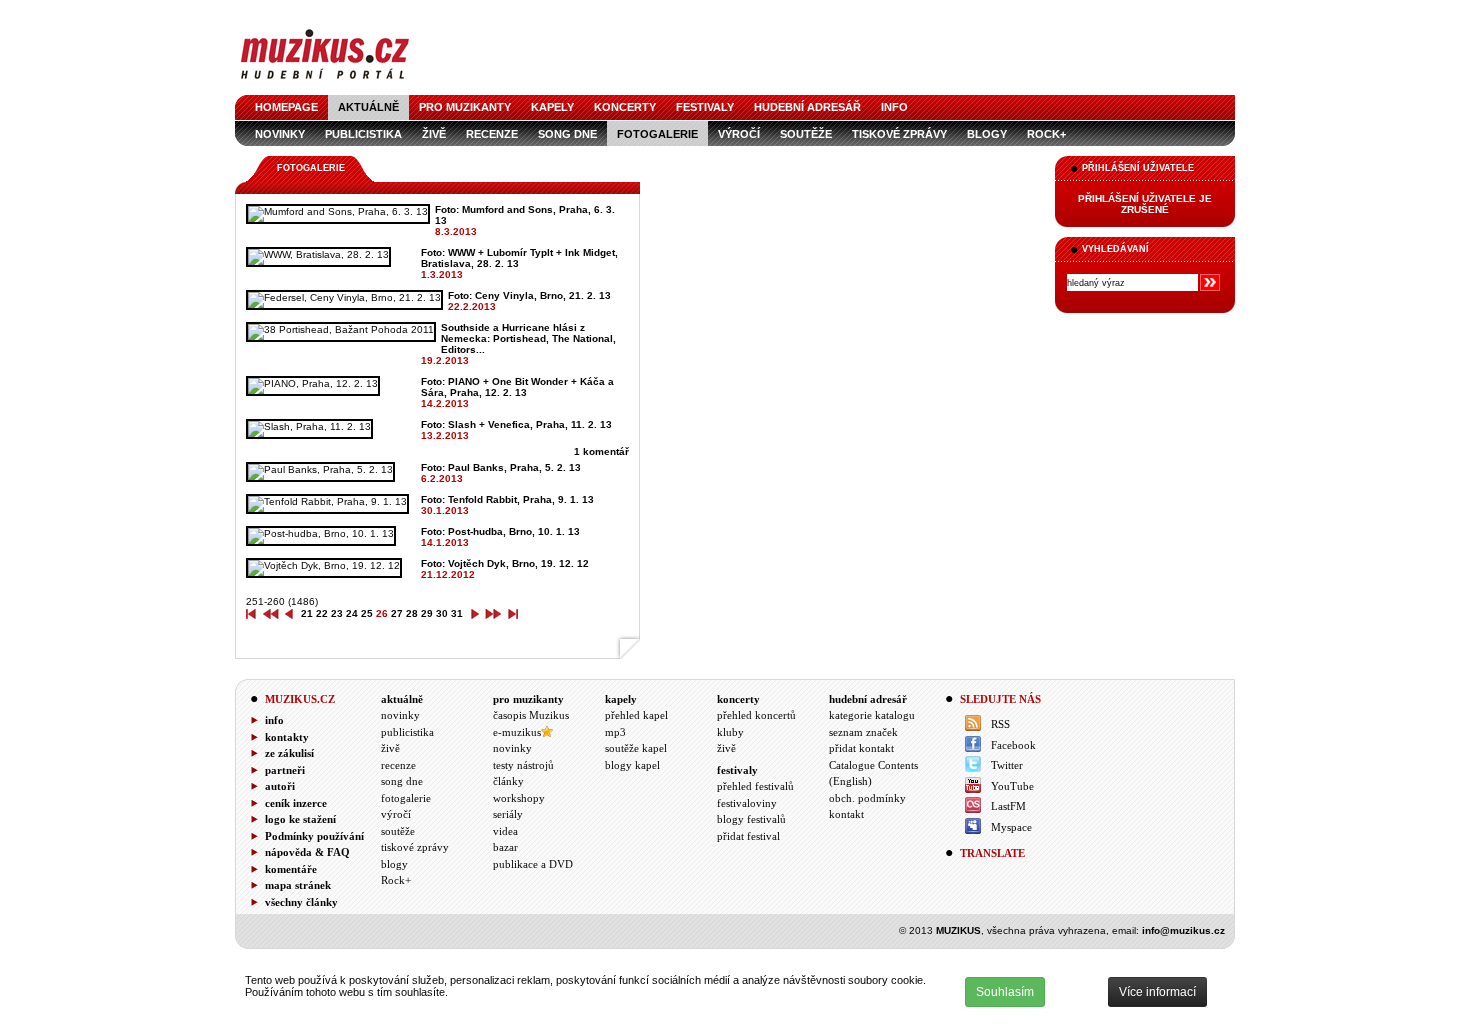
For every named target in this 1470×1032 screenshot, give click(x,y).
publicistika (363, 134)
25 (367, 613)
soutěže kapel (636, 748)
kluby (730, 732)
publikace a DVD (533, 864)
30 (442, 613)
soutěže (806, 134)
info (894, 107)
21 (307, 613)
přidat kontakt (861, 748)
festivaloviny (747, 803)
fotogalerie (657, 134)
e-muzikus (517, 732)
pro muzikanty (465, 107)
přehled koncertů (756, 715)
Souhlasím (1005, 992)
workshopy (519, 798)
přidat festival (748, 836)
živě (434, 134)
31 (457, 613)
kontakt (846, 814)
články (508, 781)
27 (397, 613)
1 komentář (601, 451)
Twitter (1007, 765)
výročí (739, 134)
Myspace (1011, 827)
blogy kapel (632, 765)
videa (505, 831)
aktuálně (368, 107)
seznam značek (863, 732)
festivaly (705, 107)
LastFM (1008, 806)
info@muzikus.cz (1183, 930)
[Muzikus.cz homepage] (325, 81)
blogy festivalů (751, 819)
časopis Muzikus (531, 715)
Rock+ (1046, 134)
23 (337, 613)
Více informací (1157, 992)
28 (412, 613)
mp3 (615, 732)
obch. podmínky (867, 798)
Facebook (1013, 745)
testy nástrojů (523, 765)
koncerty (625, 107)
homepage (286, 107)
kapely (552, 107)
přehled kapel (636, 715)
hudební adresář (807, 107)
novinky (280, 134)
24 (352, 613)
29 (427, 613)
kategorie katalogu (872, 715)
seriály (508, 814)
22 (322, 613)
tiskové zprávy (899, 134)
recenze (492, 134)
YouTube (1012, 786)
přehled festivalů (755, 786)
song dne (567, 134)
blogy (987, 134)
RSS (1000, 724)
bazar (505, 847)
